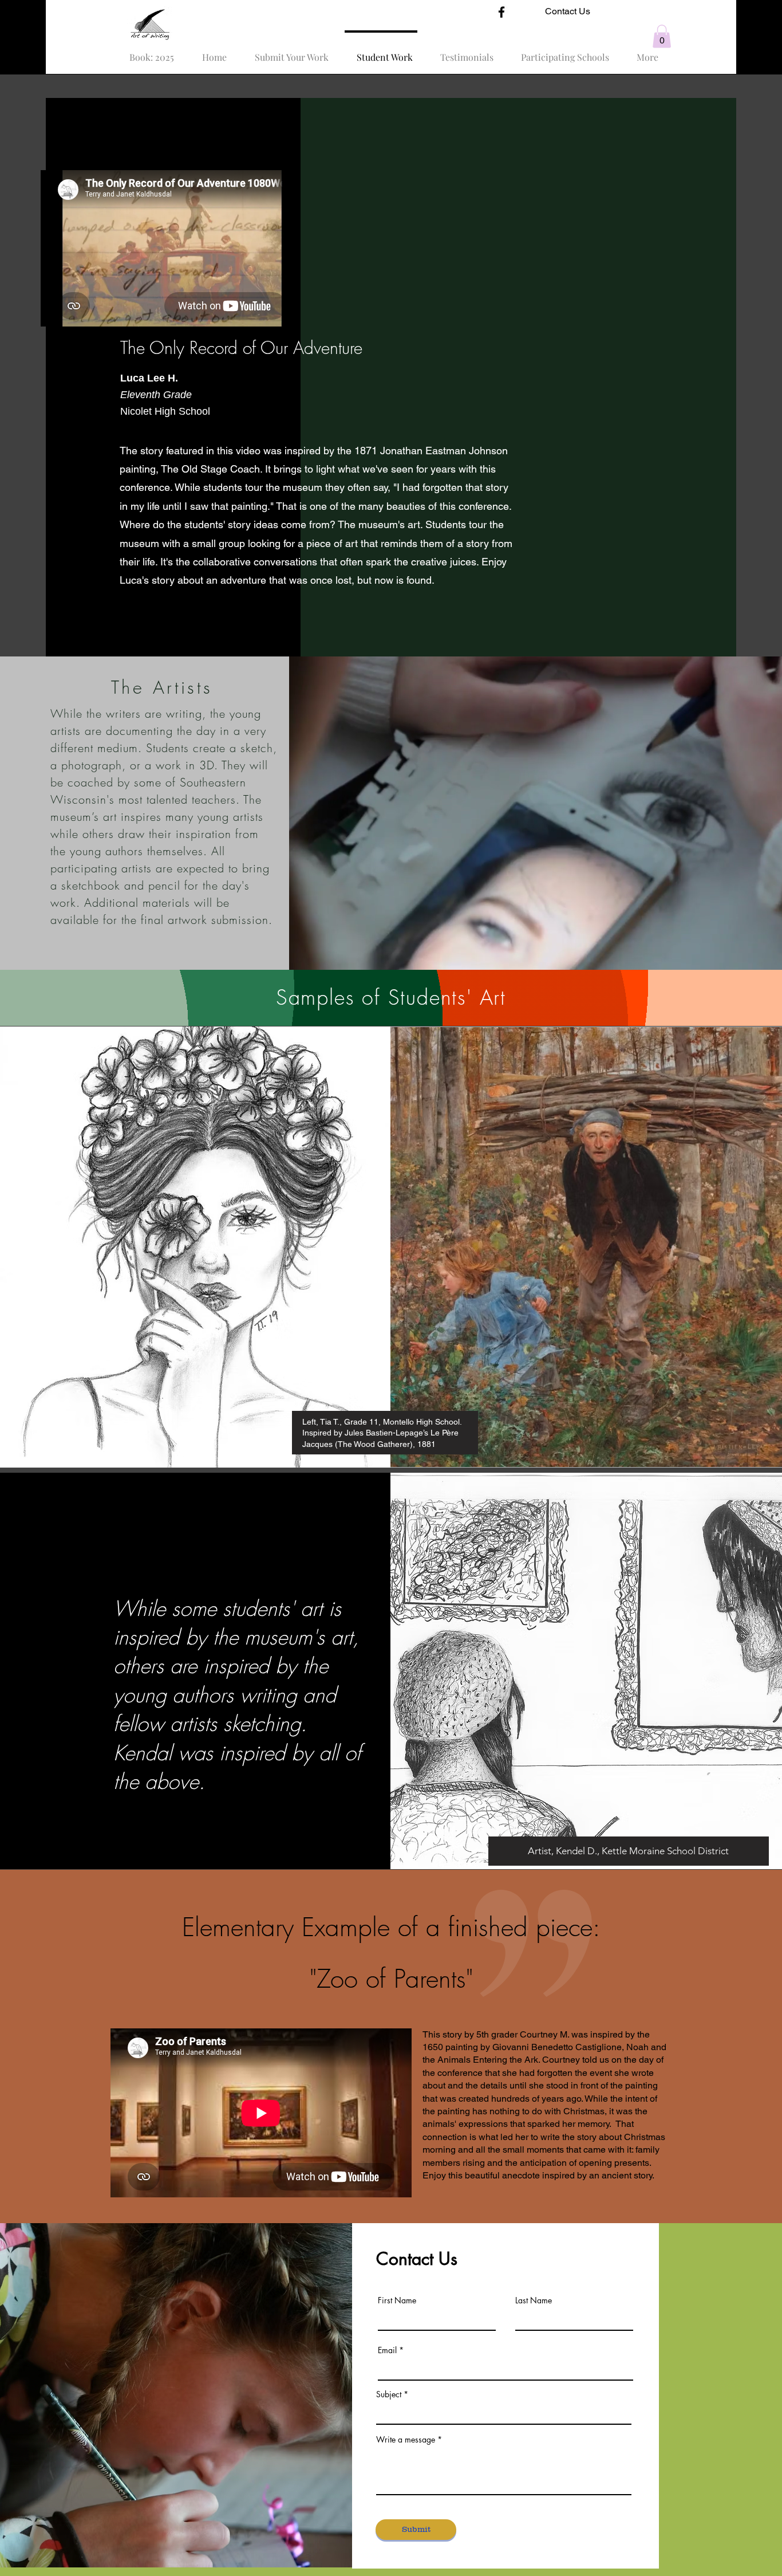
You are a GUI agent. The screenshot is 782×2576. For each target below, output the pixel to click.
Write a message (406, 2440)
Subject (389, 2394)
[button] (662, 36)
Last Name (534, 2300)
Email (387, 2350)
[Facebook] (501, 12)
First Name (397, 2300)
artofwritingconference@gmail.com (473, 2518)
